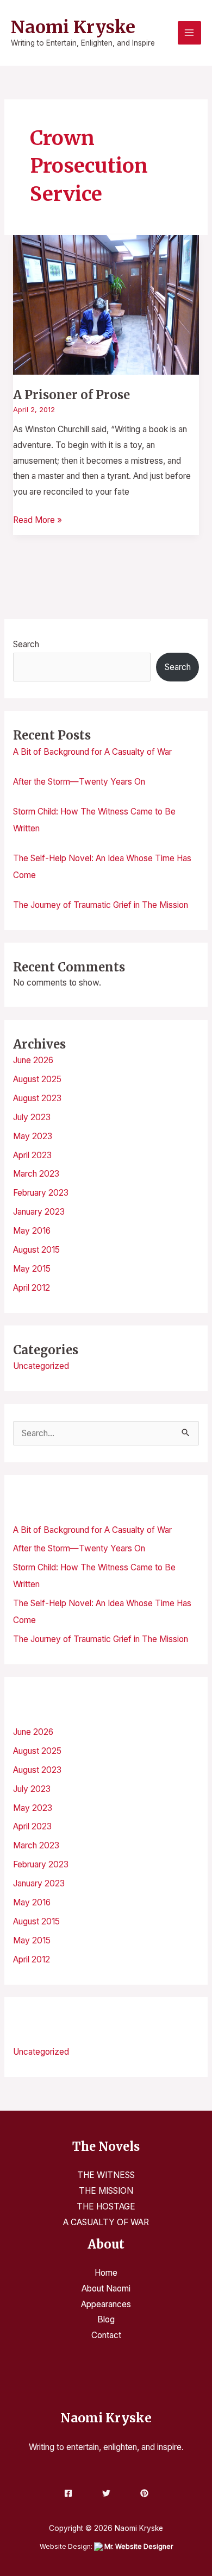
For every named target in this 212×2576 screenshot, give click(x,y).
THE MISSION (106, 2191)
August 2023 (37, 1098)
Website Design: (106, 2546)
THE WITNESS (106, 2175)
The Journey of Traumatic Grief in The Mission (101, 905)
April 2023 (32, 1155)
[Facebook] (68, 2493)
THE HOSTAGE (106, 2206)
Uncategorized (41, 1366)
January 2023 (39, 1212)
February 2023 (41, 1193)
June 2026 (33, 1060)
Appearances (106, 2304)
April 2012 (32, 1288)
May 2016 (32, 1231)
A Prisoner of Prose (71, 395)
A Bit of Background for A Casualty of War (92, 752)
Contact (106, 2335)
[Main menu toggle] (189, 33)
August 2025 (37, 1079)
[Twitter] (106, 2493)
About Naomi (106, 2288)
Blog (106, 2319)
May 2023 (33, 1136)
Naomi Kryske (73, 27)
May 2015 (32, 1269)
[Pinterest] (144, 2493)
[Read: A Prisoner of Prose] (106, 304)
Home (106, 2273)
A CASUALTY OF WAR (106, 2222)
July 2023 (32, 1117)
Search (26, 644)
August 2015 (36, 1250)
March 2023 (36, 1174)
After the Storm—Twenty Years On (79, 782)
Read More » (38, 519)
